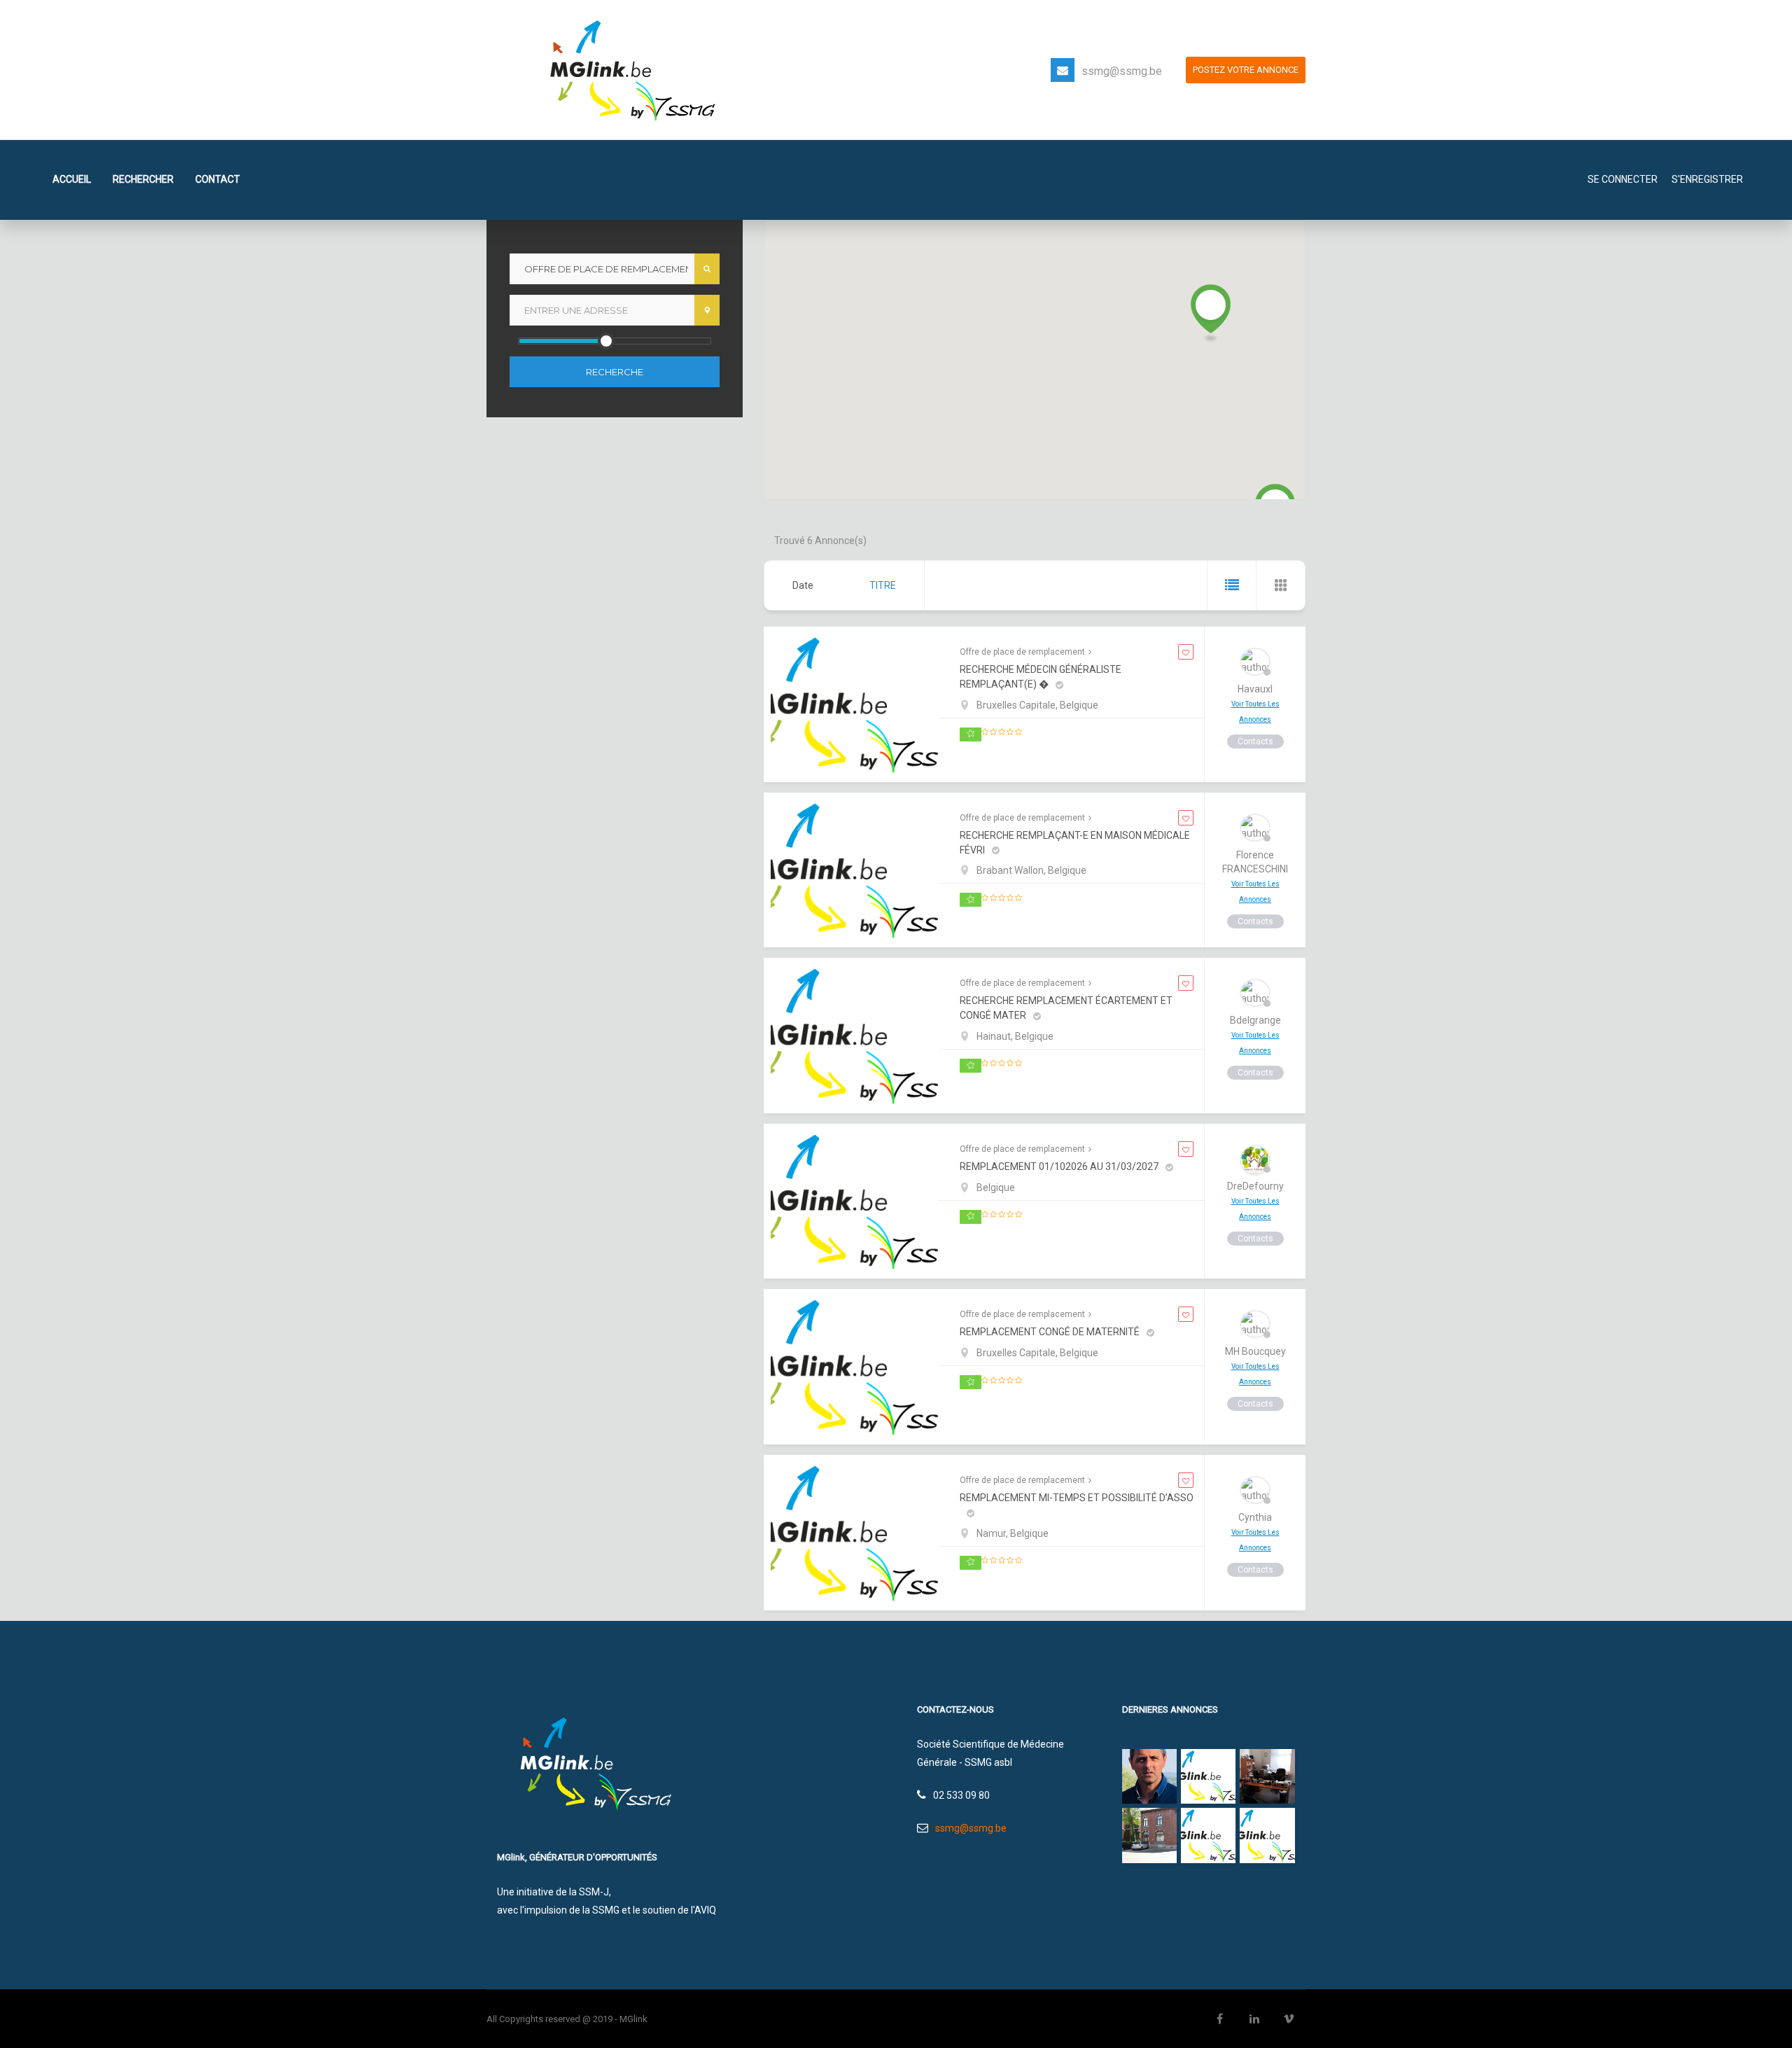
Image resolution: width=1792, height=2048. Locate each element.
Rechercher (143, 179)
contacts (1255, 741)
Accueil (72, 179)
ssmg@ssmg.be (1122, 71)
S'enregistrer (1707, 179)
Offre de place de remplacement (1022, 652)
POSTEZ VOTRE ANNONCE (1246, 70)
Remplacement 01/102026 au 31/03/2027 (1059, 1166)
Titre (883, 585)
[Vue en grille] (1280, 585)
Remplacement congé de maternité (1050, 1332)
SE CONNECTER (1623, 179)
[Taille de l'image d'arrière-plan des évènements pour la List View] (1231, 585)
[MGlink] (627, 69)
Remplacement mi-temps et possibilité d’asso (1077, 1498)
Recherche (615, 372)
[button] (1211, 314)
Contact (218, 179)
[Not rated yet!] (1002, 732)
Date (803, 585)
